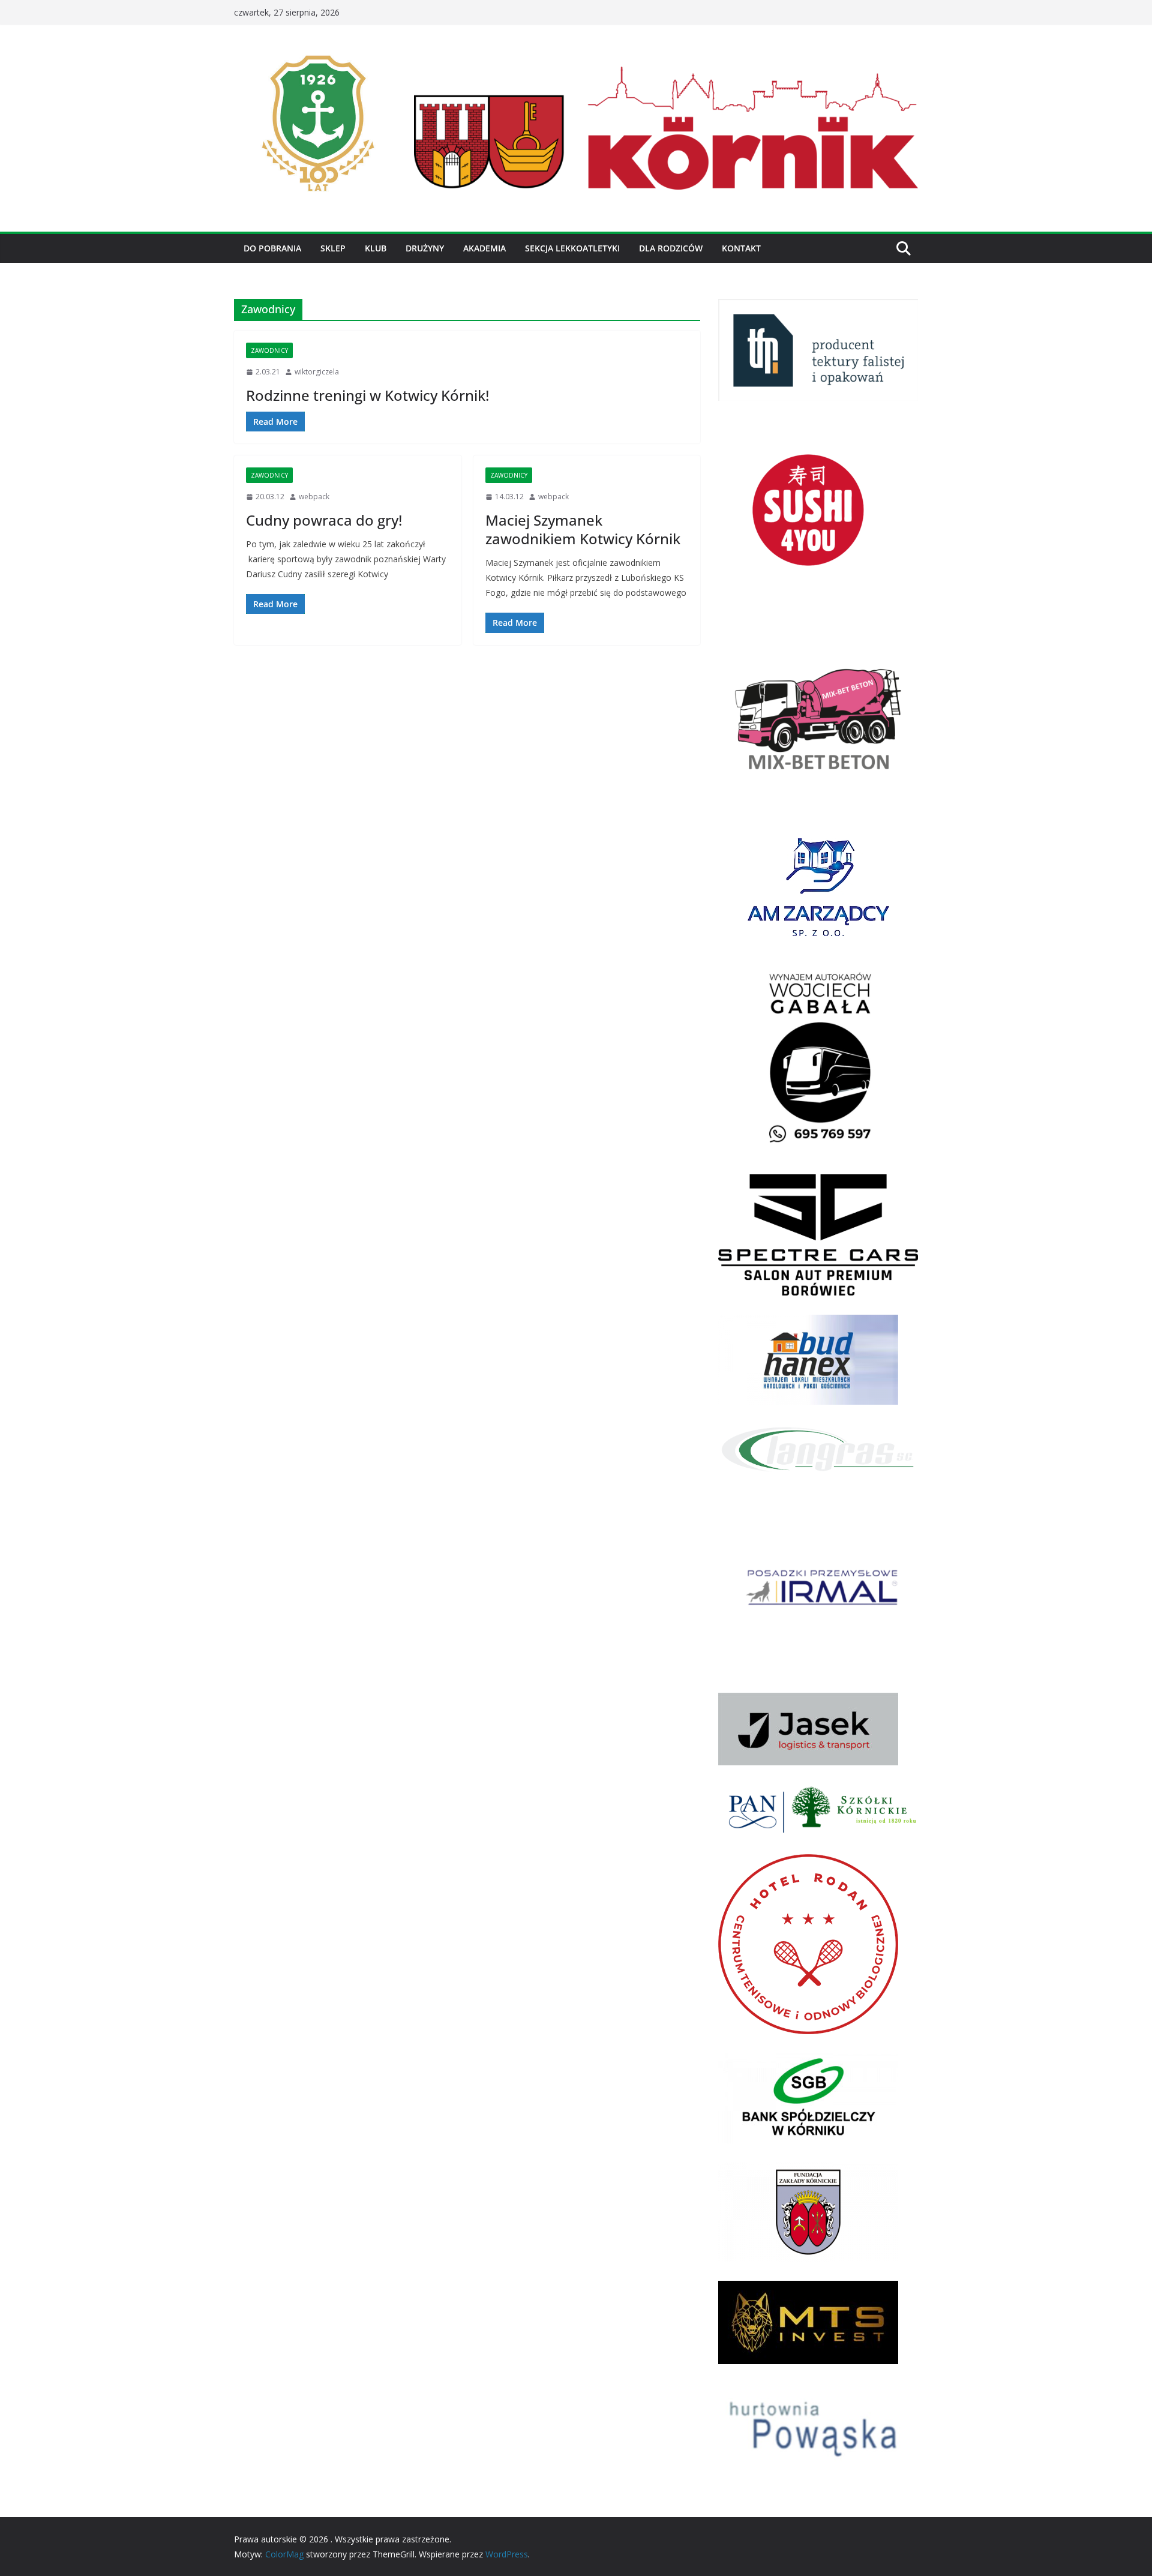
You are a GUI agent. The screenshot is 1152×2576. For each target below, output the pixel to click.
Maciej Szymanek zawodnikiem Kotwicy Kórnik (583, 529)
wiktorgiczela (317, 372)
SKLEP (333, 248)
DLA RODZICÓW (671, 248)
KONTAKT (741, 248)
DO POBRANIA (272, 248)
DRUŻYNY (425, 248)
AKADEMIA (484, 248)
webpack (314, 497)
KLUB (376, 248)
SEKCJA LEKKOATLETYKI (572, 248)
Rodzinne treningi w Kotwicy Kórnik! (367, 395)
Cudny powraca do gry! (324, 520)
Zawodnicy (269, 350)
